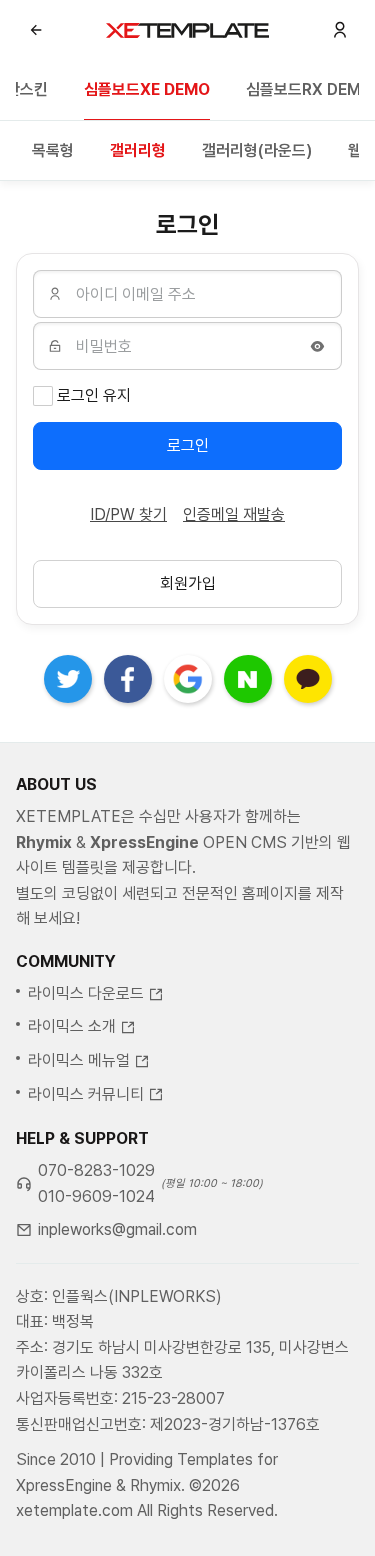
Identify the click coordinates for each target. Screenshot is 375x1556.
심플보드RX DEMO (309, 89)
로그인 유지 (94, 395)
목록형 (53, 150)
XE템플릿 (187, 30)
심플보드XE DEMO (147, 89)
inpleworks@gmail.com (117, 1229)
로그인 (188, 445)
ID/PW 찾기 (128, 514)
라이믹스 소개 (72, 1026)
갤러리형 (138, 150)
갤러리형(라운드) (257, 150)
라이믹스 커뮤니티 (86, 1094)
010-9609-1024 (96, 1196)
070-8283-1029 (96, 1170)
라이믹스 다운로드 (86, 993)
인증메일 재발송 (234, 514)
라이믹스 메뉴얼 (79, 1060)
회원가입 (188, 583)
